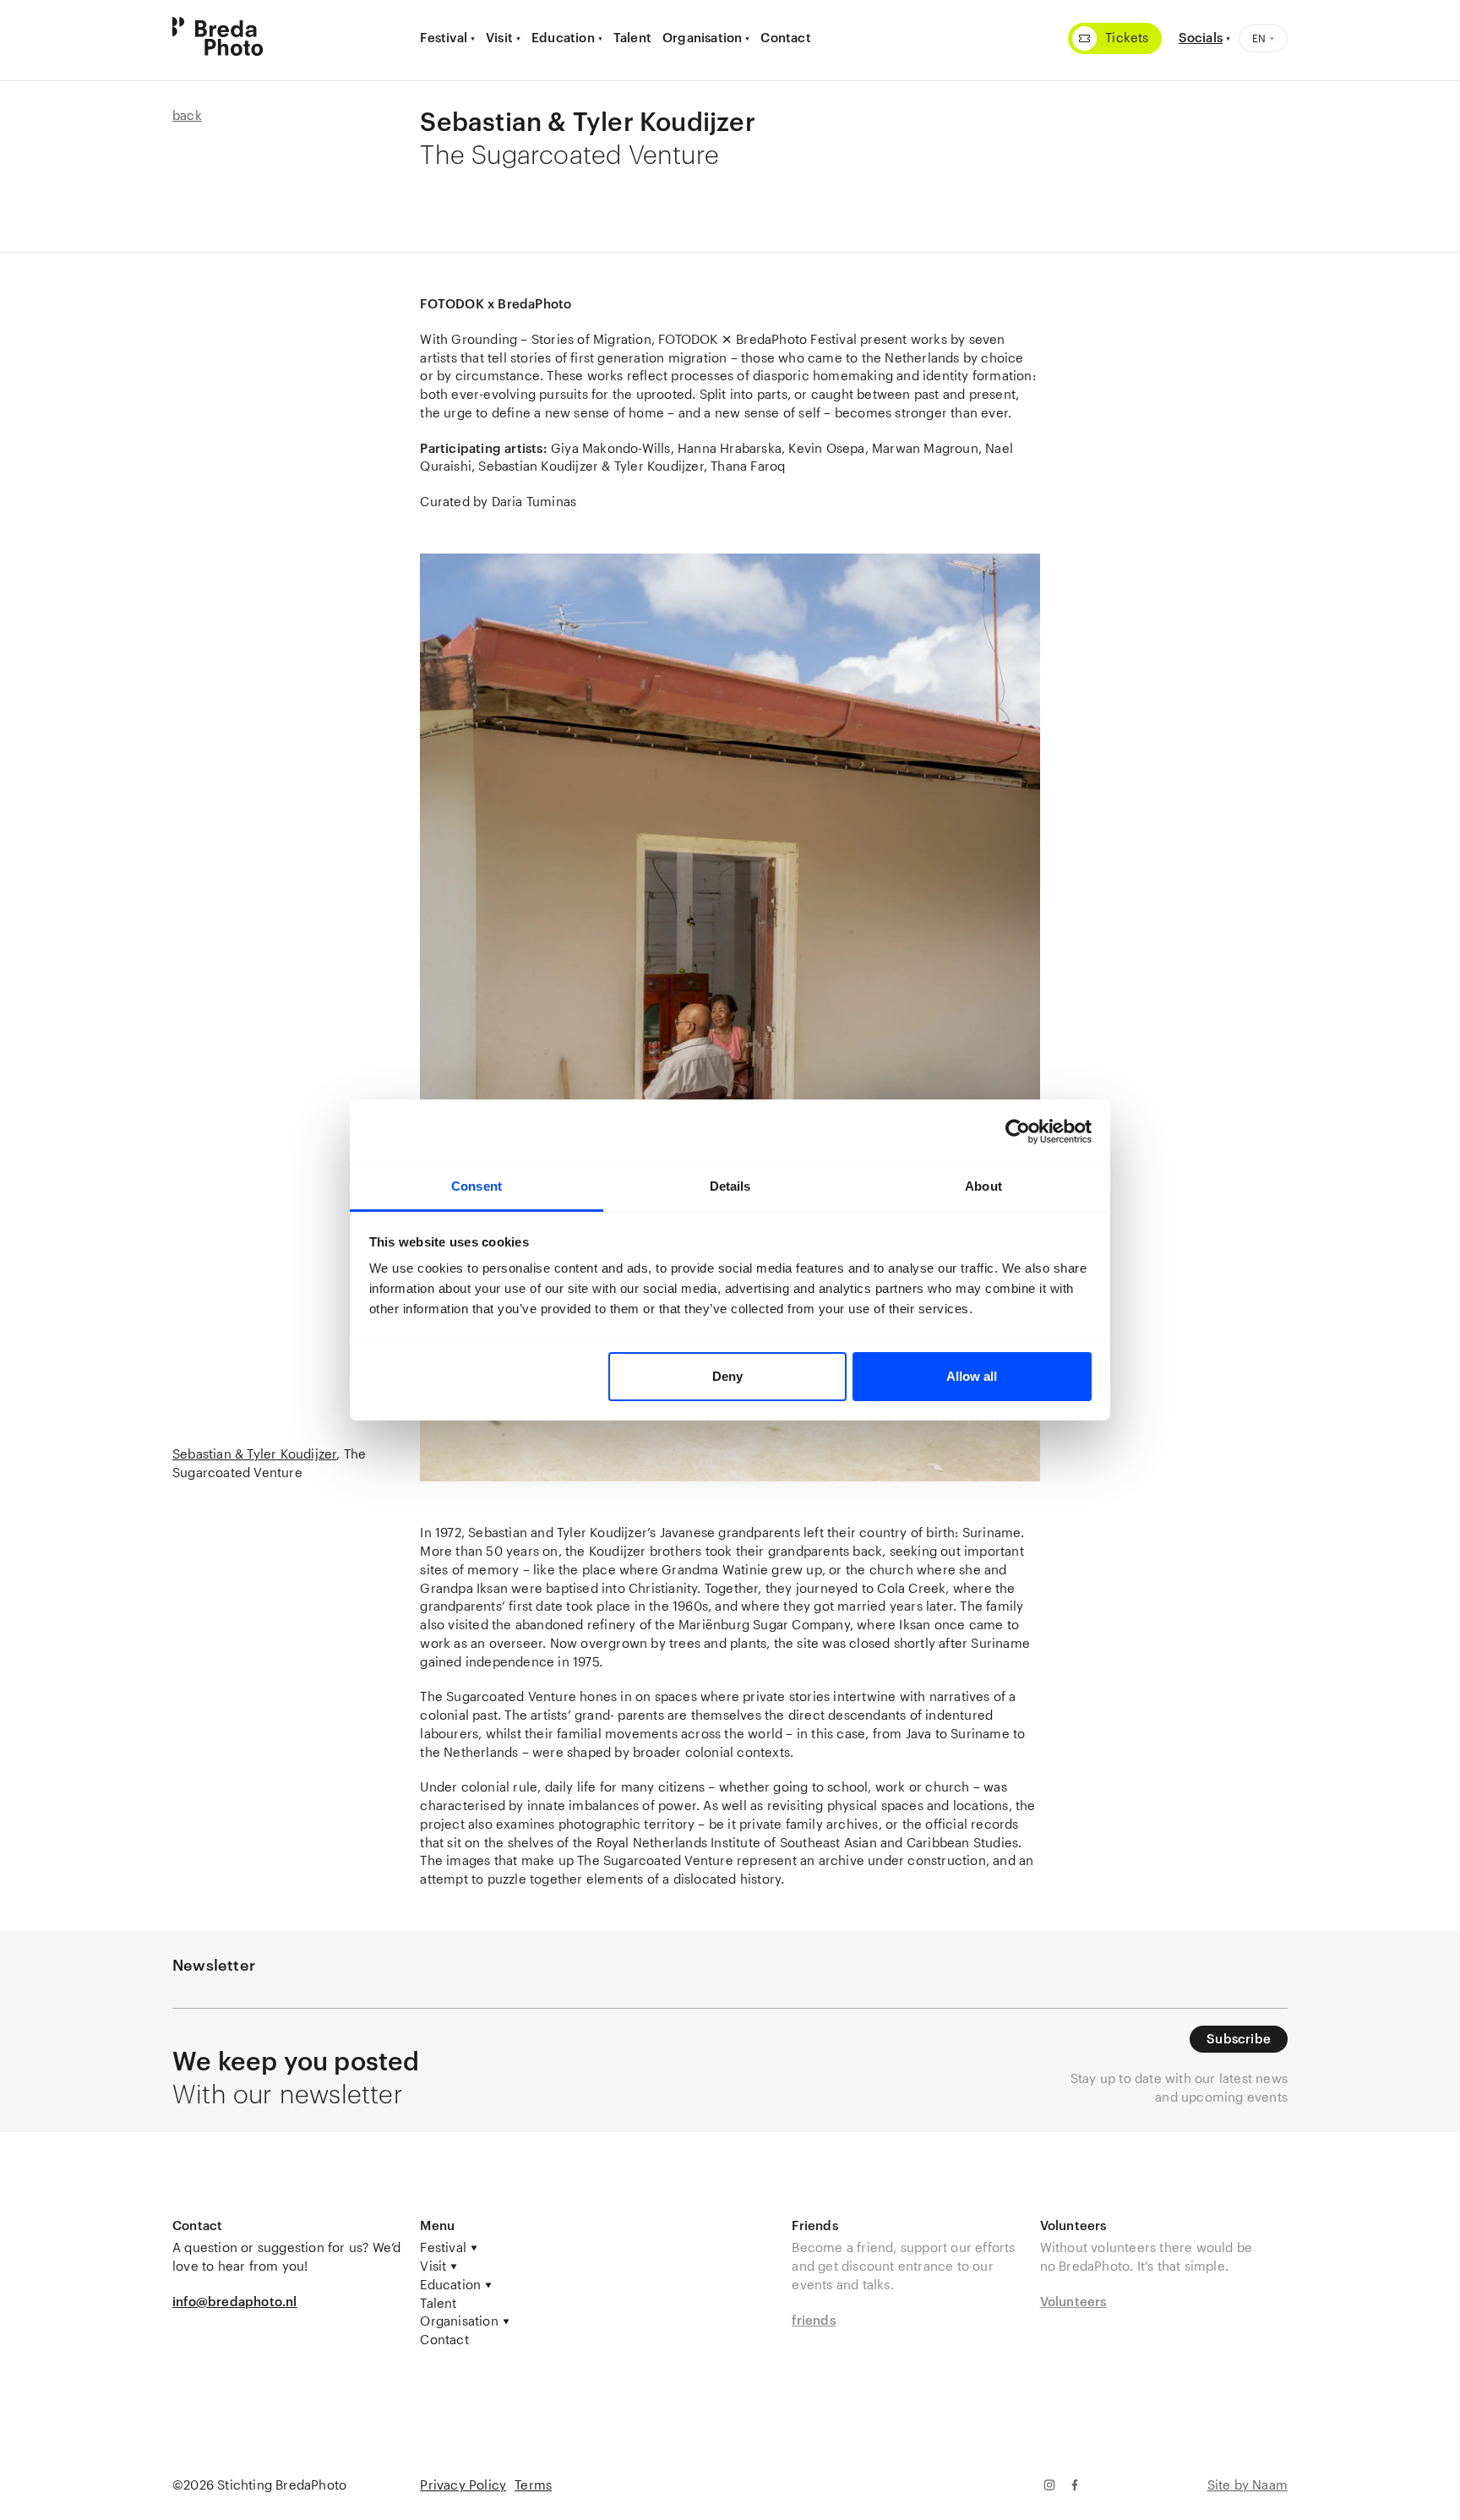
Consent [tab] (477, 1186)
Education (563, 37)
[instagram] (1049, 2485)
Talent (632, 37)
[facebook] (1075, 2485)
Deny (727, 1376)
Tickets (1127, 37)
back (187, 115)
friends (813, 2320)
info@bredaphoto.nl (235, 2301)
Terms (533, 2485)
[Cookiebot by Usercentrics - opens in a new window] (1018, 1132)
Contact (785, 37)
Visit (499, 37)
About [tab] (983, 1186)
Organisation (702, 37)
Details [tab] (730, 1186)
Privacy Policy (463, 2485)
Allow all (972, 1376)
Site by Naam (1248, 2485)
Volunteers (1073, 2301)
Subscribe (1239, 2038)
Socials (1201, 37)
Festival (444, 37)
